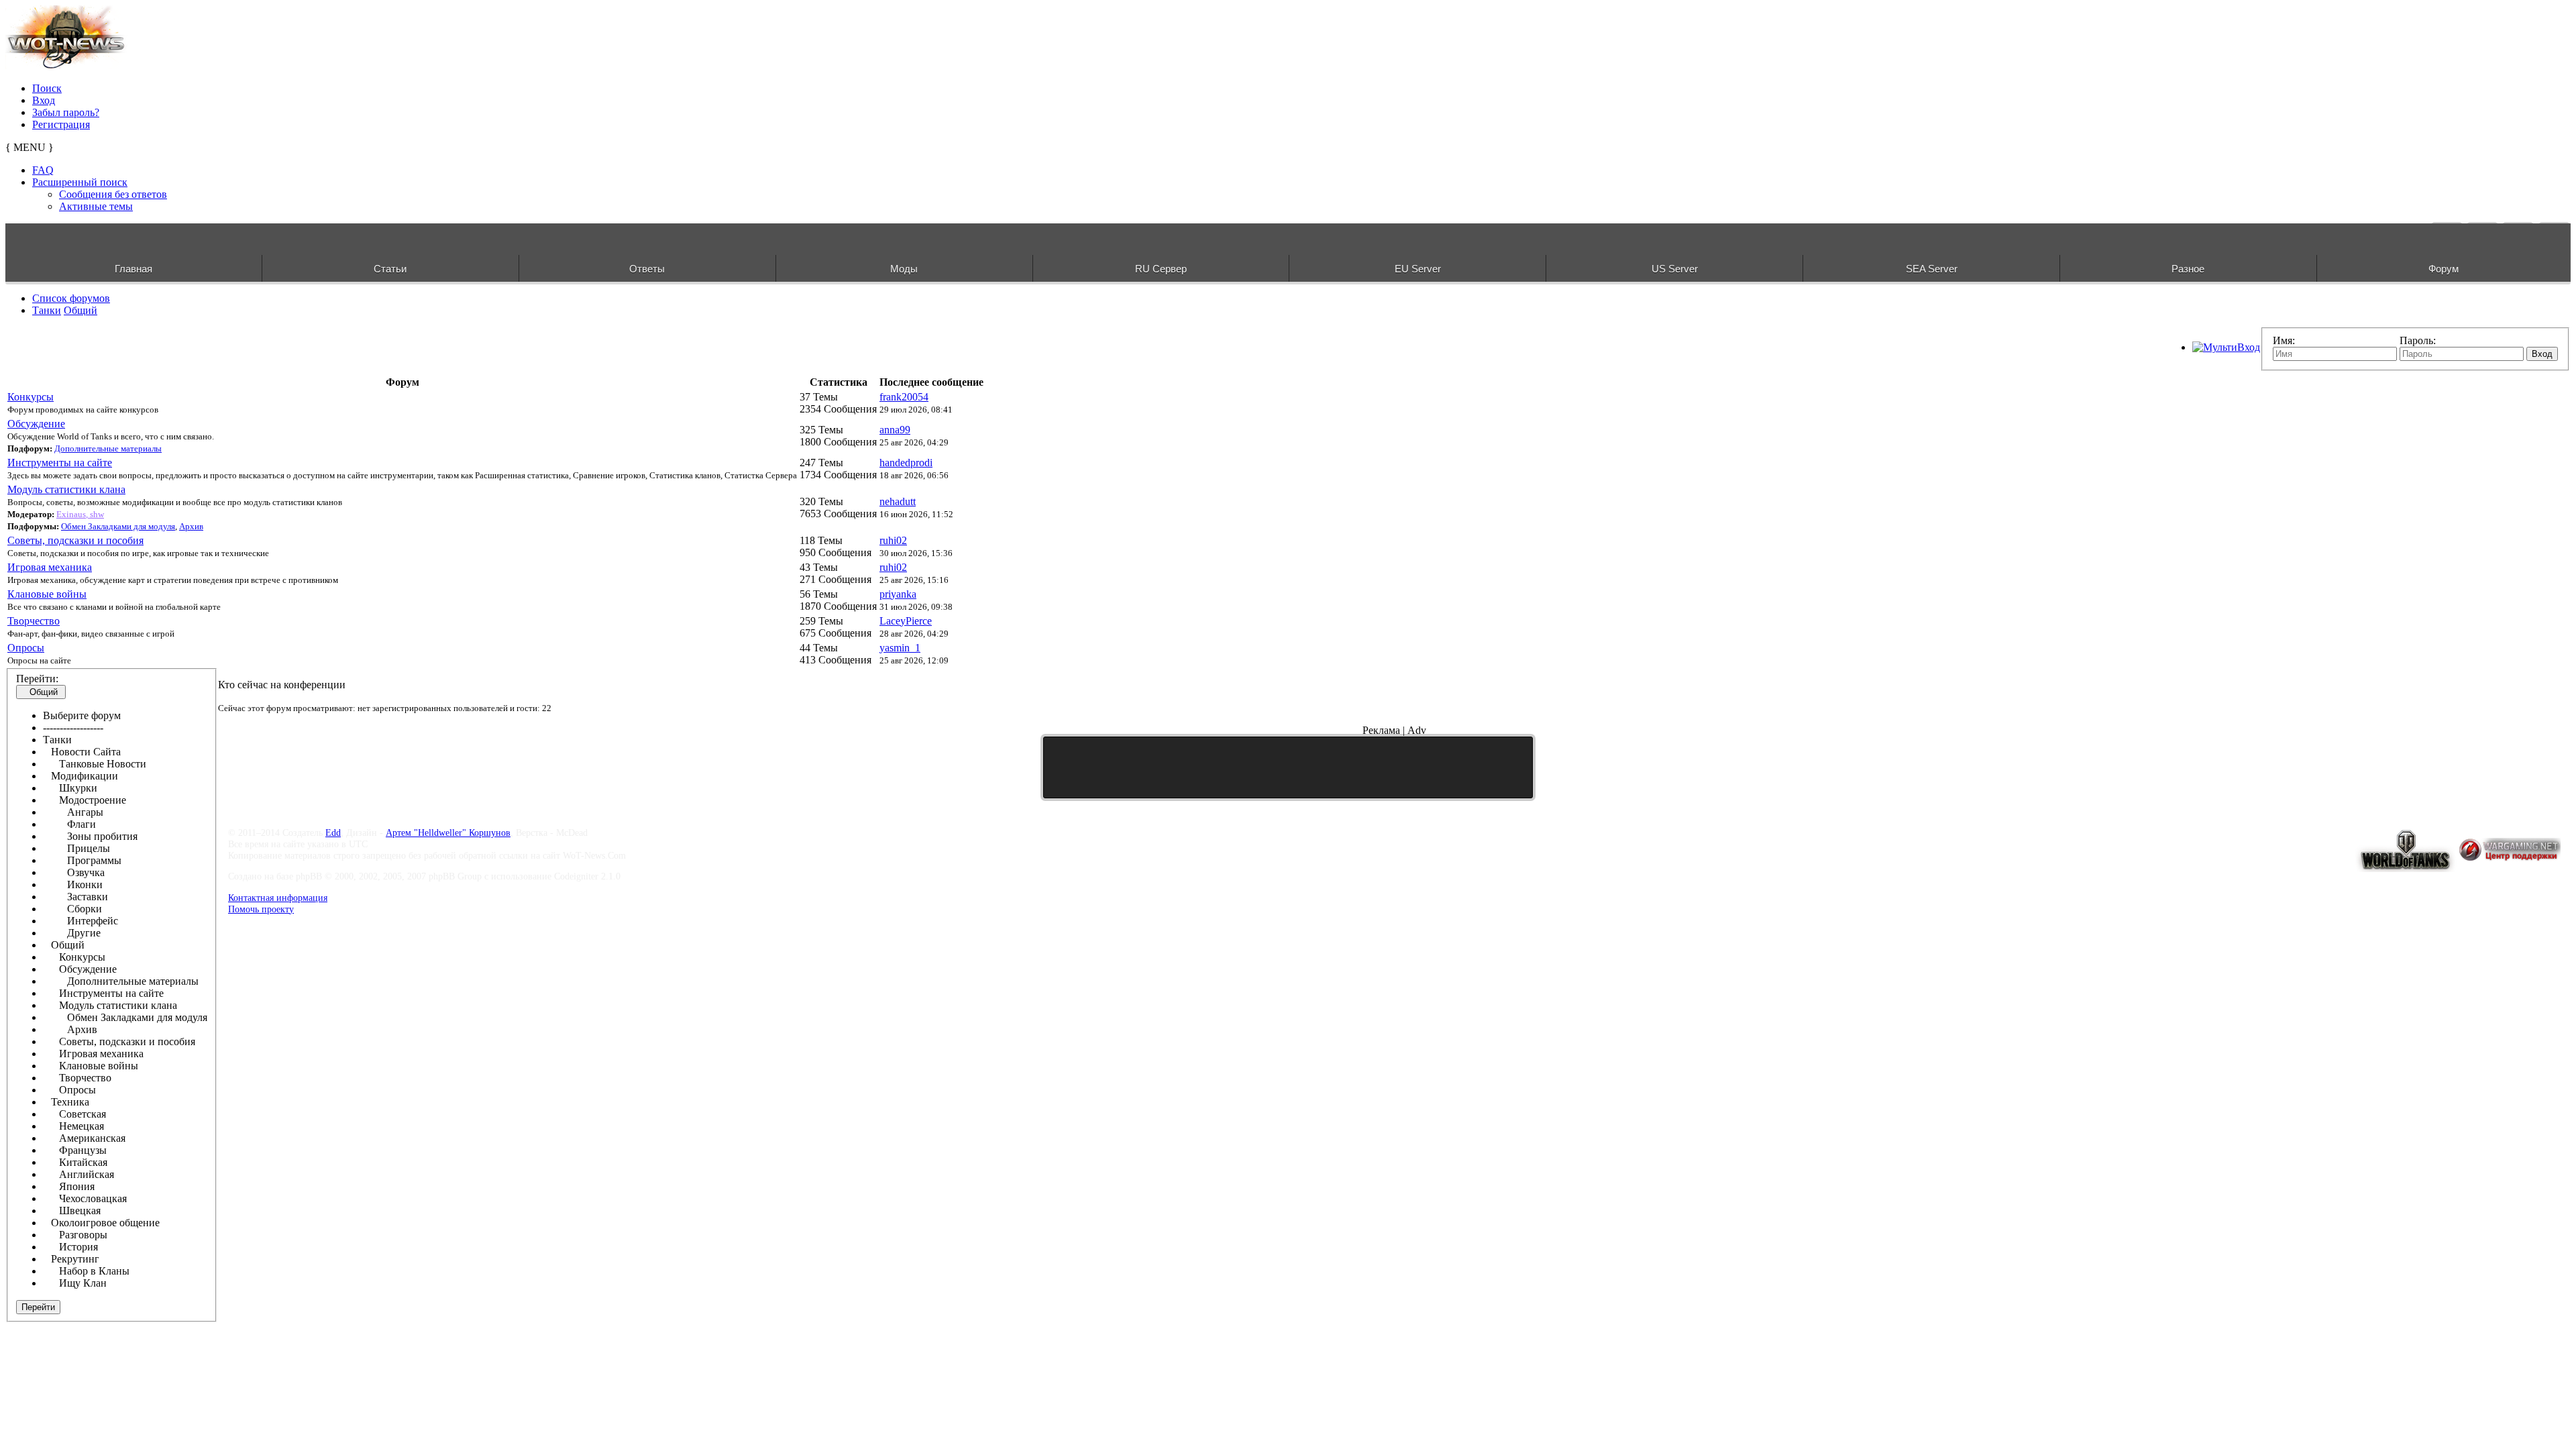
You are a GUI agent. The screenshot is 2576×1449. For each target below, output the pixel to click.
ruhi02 (893, 540)
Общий (80, 310)
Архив (191, 526)
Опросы (26, 648)
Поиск (47, 88)
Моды (904, 269)
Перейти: (37, 679)
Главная (133, 269)
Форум (2444, 269)
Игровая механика (50, 567)
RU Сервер (1161, 269)
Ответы (647, 269)
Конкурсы (31, 397)
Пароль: (2418, 340)
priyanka (898, 594)
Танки (47, 310)
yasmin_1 (900, 648)
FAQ (43, 170)
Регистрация (61, 124)
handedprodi (906, 463)
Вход (44, 100)
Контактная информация (278, 898)
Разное (2188, 269)
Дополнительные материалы (108, 448)
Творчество (34, 621)
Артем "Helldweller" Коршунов (448, 833)
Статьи (390, 269)
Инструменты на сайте (60, 463)
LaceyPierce (906, 621)
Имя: (2284, 340)
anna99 (895, 430)
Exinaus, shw (80, 514)
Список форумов (71, 298)
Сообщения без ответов (113, 194)
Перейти (38, 1307)
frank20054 (904, 397)
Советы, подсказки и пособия (75, 540)
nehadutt (898, 501)
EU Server (1418, 269)
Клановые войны (47, 594)
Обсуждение (36, 424)
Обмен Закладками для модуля (118, 526)
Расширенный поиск (80, 182)
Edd (333, 833)
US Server (1675, 269)
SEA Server (1932, 269)
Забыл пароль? (66, 112)
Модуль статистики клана (66, 489)
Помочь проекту (261, 909)
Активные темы (96, 206)
